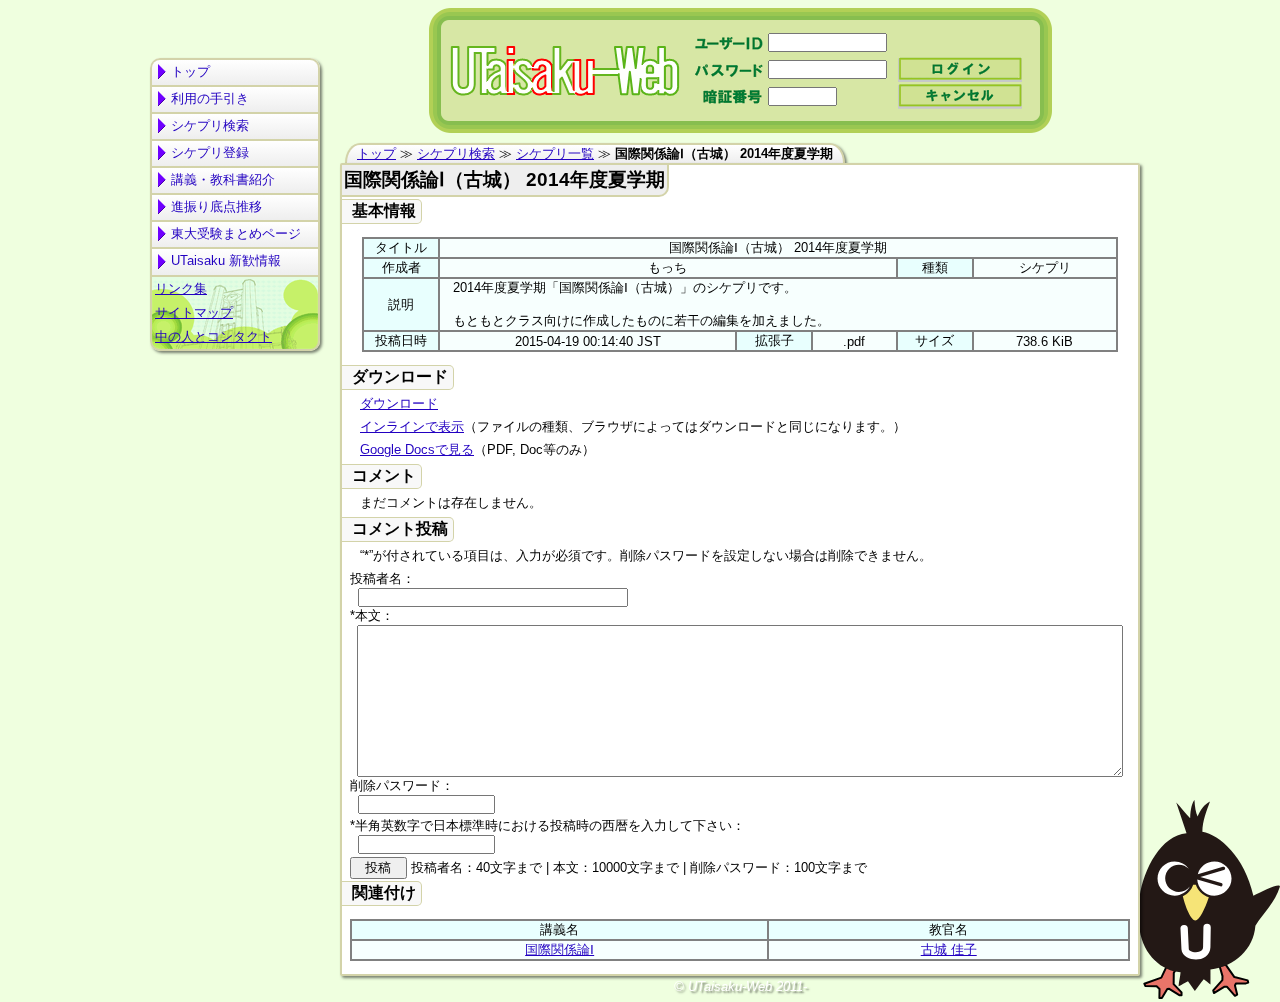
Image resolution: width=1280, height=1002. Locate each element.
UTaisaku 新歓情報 (226, 260)
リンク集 (181, 288)
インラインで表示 (412, 426)
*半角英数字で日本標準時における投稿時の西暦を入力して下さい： (547, 825)
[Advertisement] (235, 436)
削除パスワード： (402, 785)
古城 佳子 (949, 949)
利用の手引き (210, 98)
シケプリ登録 (210, 152)
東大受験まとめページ (236, 233)
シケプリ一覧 (555, 153)
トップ (190, 71)
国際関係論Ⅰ (559, 949)
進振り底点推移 (216, 206)
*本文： (372, 615)
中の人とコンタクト (213, 336)
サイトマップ (194, 312)
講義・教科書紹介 (223, 179)
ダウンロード (399, 403)
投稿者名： (382, 578)
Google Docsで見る (417, 449)
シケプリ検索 (210, 125)
